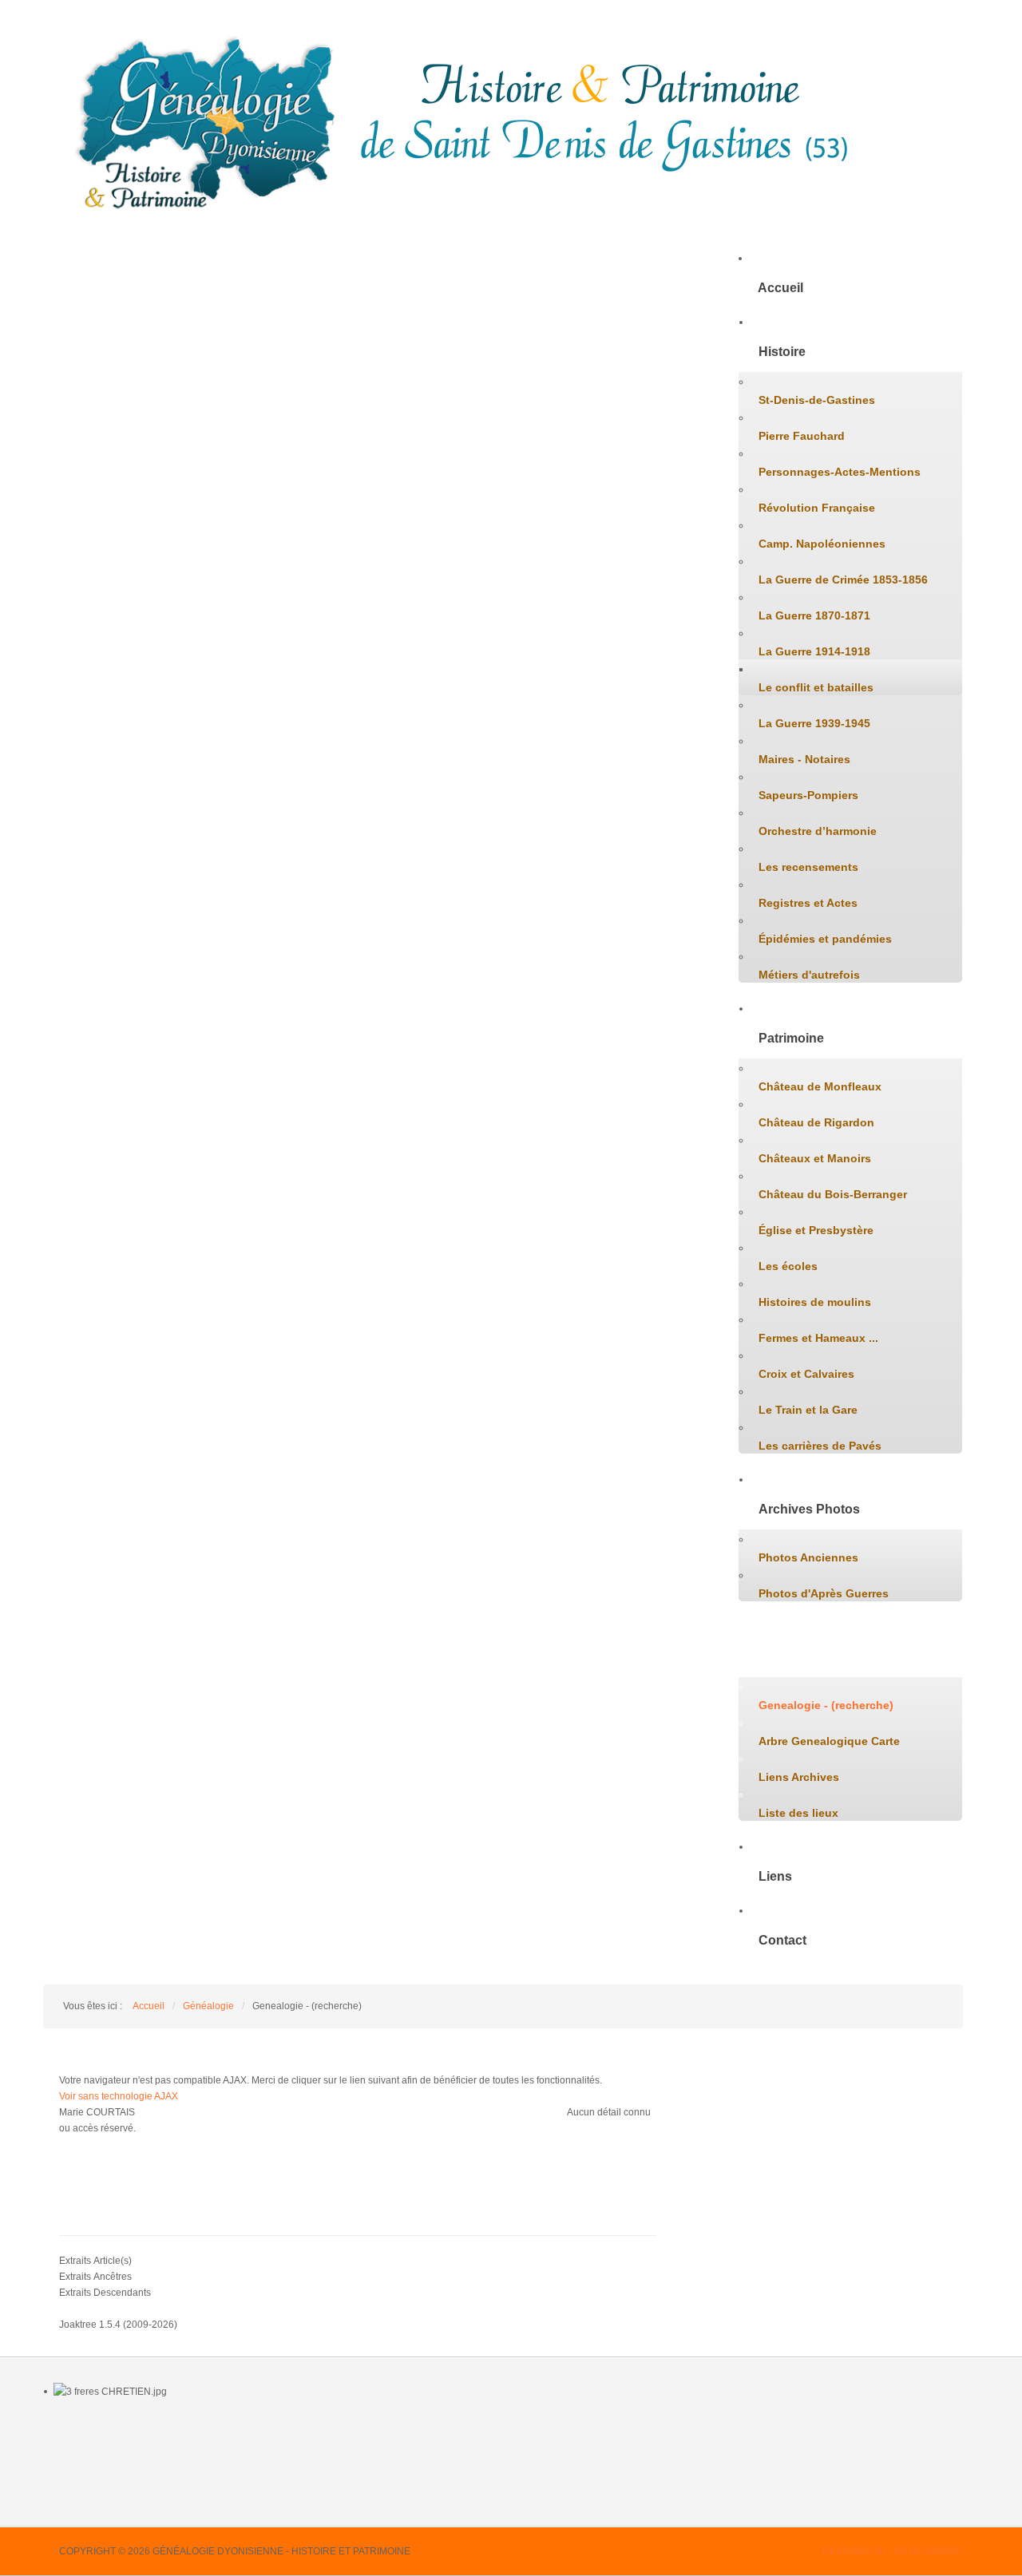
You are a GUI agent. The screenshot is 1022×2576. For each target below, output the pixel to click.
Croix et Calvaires (806, 1374)
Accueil (780, 288)
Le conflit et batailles (816, 687)
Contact (782, 1940)
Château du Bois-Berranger (833, 1194)
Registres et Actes (808, 903)
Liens (775, 1876)
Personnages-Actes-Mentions (840, 472)
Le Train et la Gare (808, 1410)
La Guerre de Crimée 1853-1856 (843, 580)
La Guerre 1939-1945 (814, 723)
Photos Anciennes (808, 1557)
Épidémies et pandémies (825, 939)
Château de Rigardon (816, 1122)
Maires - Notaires (804, 759)
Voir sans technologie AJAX (119, 2096)
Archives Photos (809, 1509)
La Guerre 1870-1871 (814, 615)
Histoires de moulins (815, 1302)
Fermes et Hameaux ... (818, 1338)
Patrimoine (791, 1038)
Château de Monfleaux (820, 1086)
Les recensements (808, 867)
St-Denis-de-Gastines (817, 400)
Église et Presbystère (816, 1230)
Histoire (782, 352)
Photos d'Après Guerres (824, 1593)
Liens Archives (799, 1777)
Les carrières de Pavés (820, 1446)
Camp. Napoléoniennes (822, 544)
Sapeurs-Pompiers (808, 795)
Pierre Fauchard (802, 436)
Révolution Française (817, 508)
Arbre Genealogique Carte (829, 1741)
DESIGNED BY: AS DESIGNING (893, 2551)
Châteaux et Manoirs (815, 1158)
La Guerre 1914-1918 (814, 651)
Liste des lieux (798, 1813)
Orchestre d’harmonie (818, 831)
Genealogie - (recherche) (826, 1705)
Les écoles (788, 1266)
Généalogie (793, 1657)
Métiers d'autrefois (809, 975)
